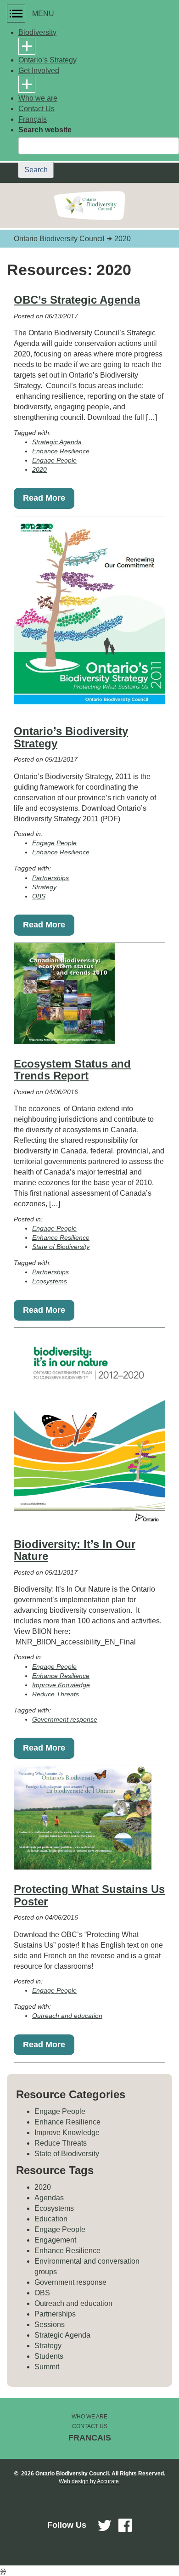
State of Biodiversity (61, 1247)
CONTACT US (90, 2426)
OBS (39, 896)
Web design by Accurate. (89, 2481)
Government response (65, 1719)
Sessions (50, 2325)
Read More (44, 498)
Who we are (38, 98)
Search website (45, 130)
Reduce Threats (56, 1694)
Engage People (54, 460)
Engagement (55, 2240)
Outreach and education (67, 2016)
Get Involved (39, 71)
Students (49, 2356)
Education (51, 2219)
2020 (39, 469)
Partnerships (50, 878)
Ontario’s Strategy (48, 60)
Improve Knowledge (61, 1685)
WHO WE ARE (89, 2417)
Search (36, 170)
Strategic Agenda (57, 442)
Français (33, 119)
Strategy (44, 887)
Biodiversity (37, 32)
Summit (47, 2367)
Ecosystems (50, 1281)
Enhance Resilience (61, 451)
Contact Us (36, 109)
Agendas (49, 2198)
